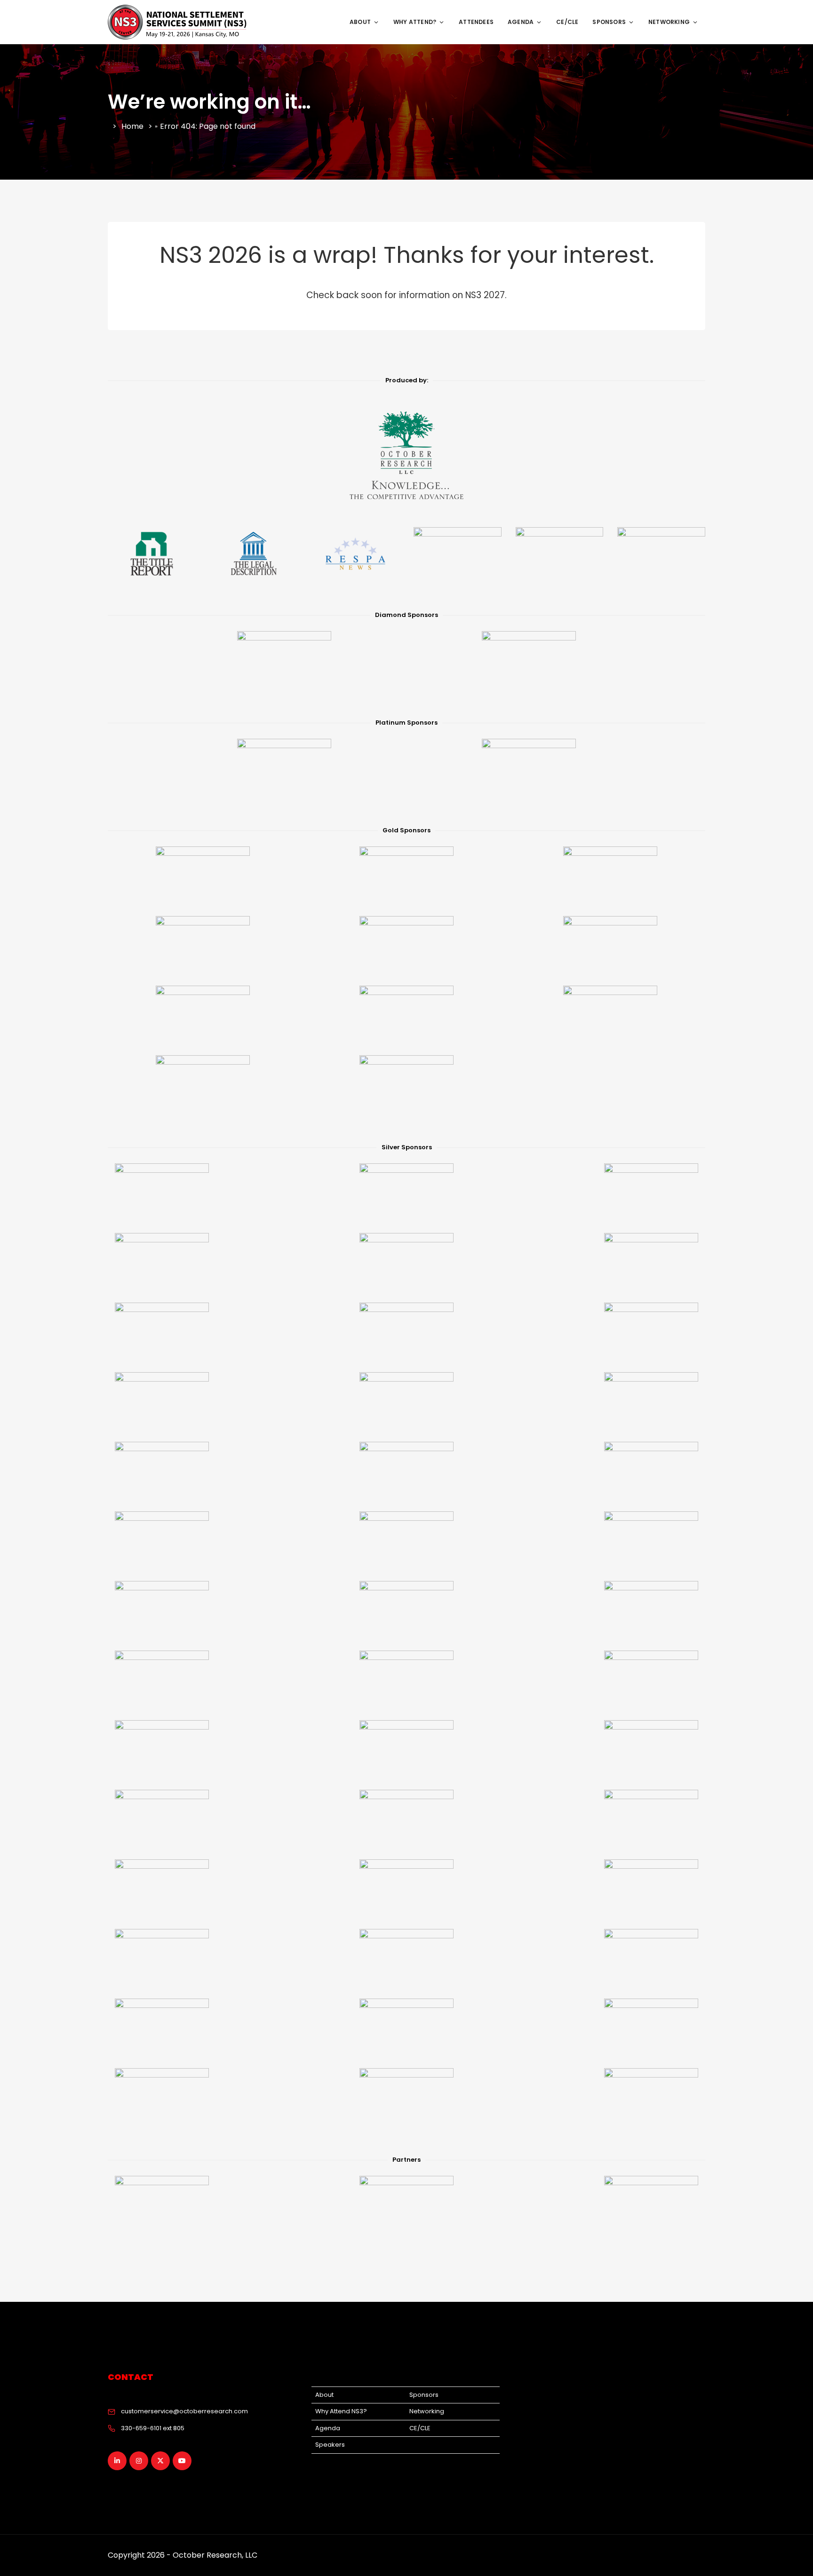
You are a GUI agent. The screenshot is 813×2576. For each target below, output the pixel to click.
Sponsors (609, 22)
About (360, 22)
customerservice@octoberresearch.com (184, 2411)
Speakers (330, 2445)
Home (132, 126)
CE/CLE (567, 22)
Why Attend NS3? (341, 2411)
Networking (669, 22)
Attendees (476, 22)
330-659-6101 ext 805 (153, 2428)
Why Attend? (415, 22)
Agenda (521, 22)
